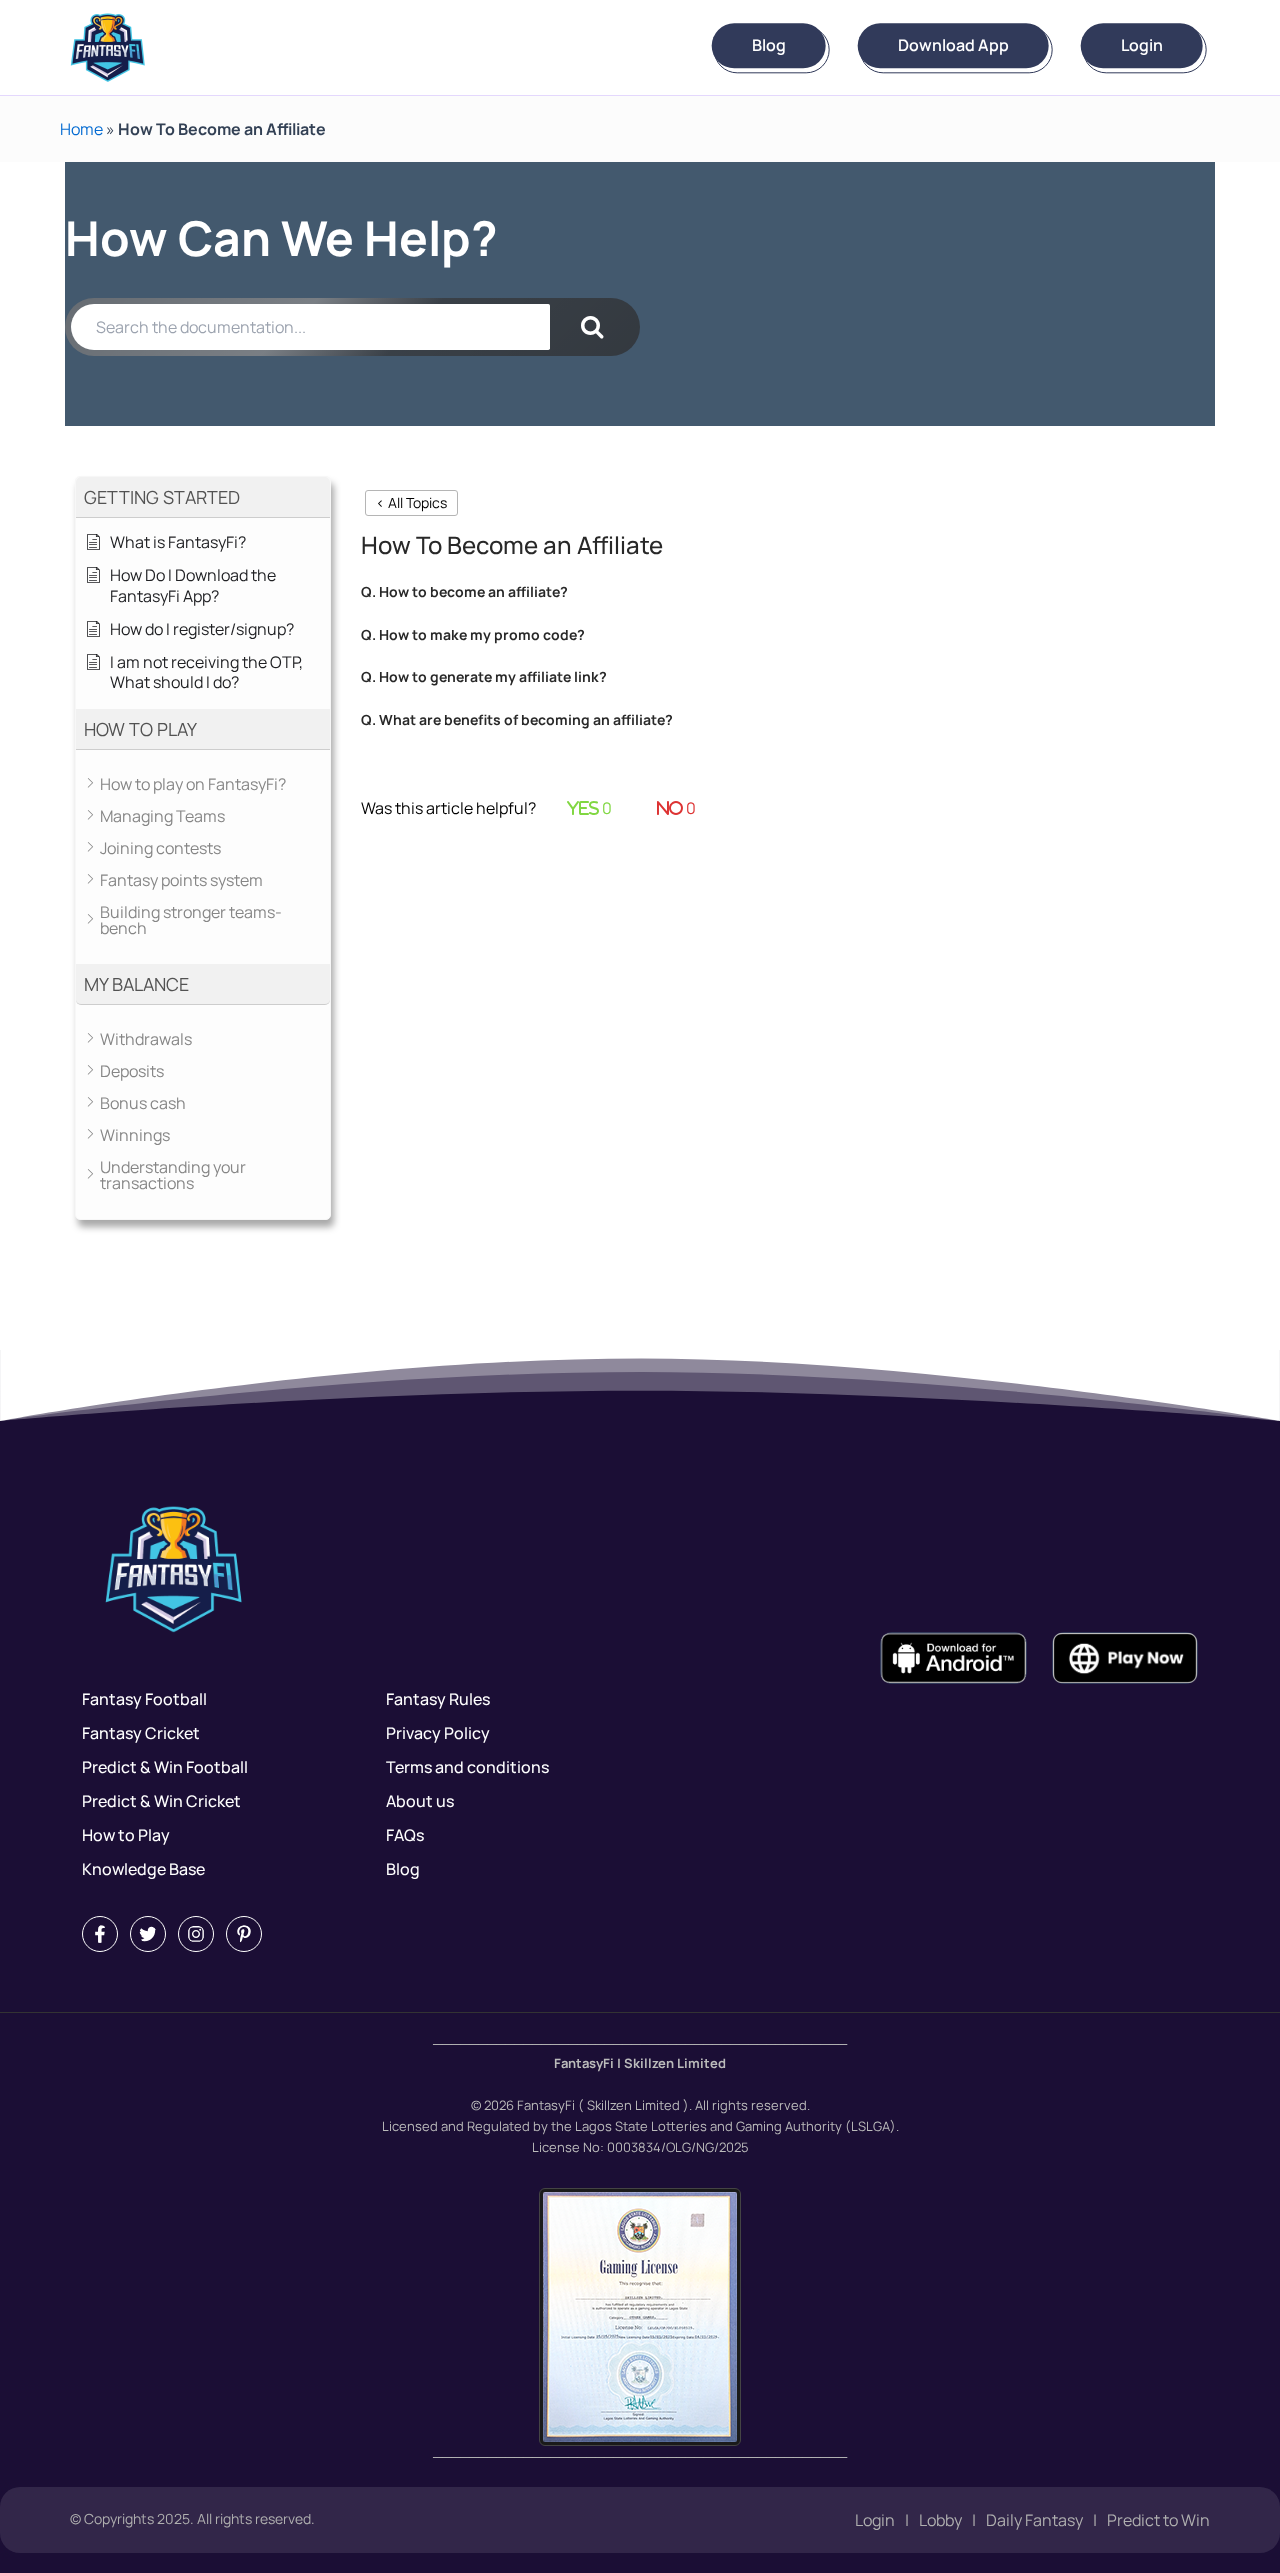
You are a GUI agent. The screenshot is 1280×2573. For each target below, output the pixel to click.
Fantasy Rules (438, 1699)
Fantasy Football (144, 1699)
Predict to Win (1158, 2520)
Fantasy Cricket (141, 1733)
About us (420, 1801)
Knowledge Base (143, 1869)
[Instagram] (196, 1934)
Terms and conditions (467, 1767)
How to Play (126, 1835)
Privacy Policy (438, 1733)
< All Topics (411, 502)
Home (81, 129)
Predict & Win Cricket (161, 1801)
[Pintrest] (244, 1934)
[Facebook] (100, 1934)
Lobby (940, 2520)
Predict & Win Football (165, 1767)
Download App (953, 46)
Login (1142, 46)
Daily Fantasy (1034, 2520)
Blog (769, 46)
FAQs (405, 1835)
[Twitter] (148, 1934)
